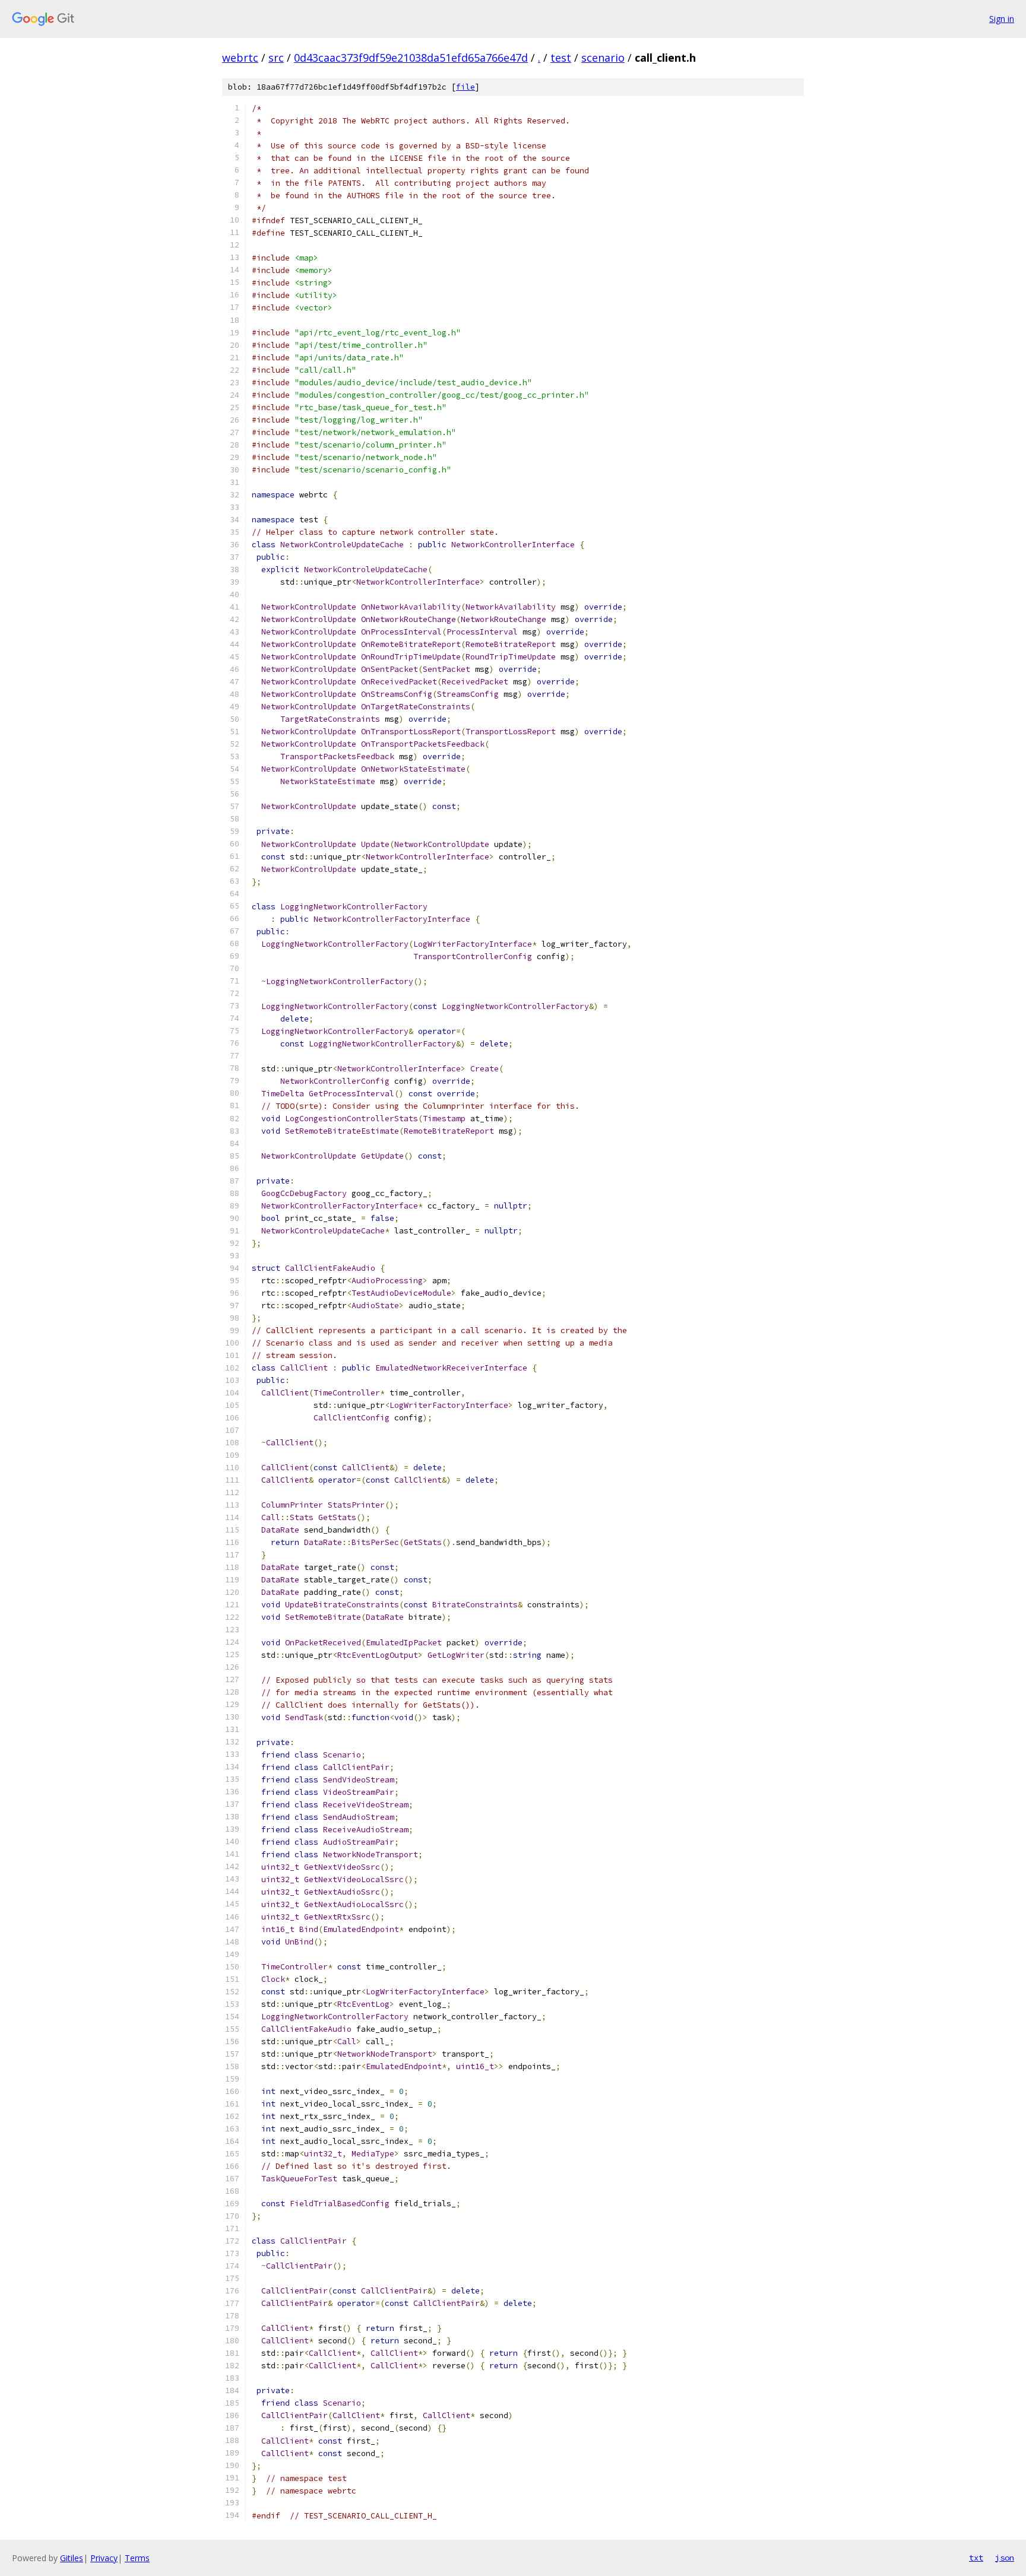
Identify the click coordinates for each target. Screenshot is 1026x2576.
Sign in (1002, 19)
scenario (603, 58)
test (561, 58)
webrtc (240, 58)
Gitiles (72, 2558)
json (1005, 2558)
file (465, 87)
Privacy (104, 2558)
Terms (137, 2558)
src (276, 58)
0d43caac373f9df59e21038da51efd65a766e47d (411, 58)
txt (976, 2558)
